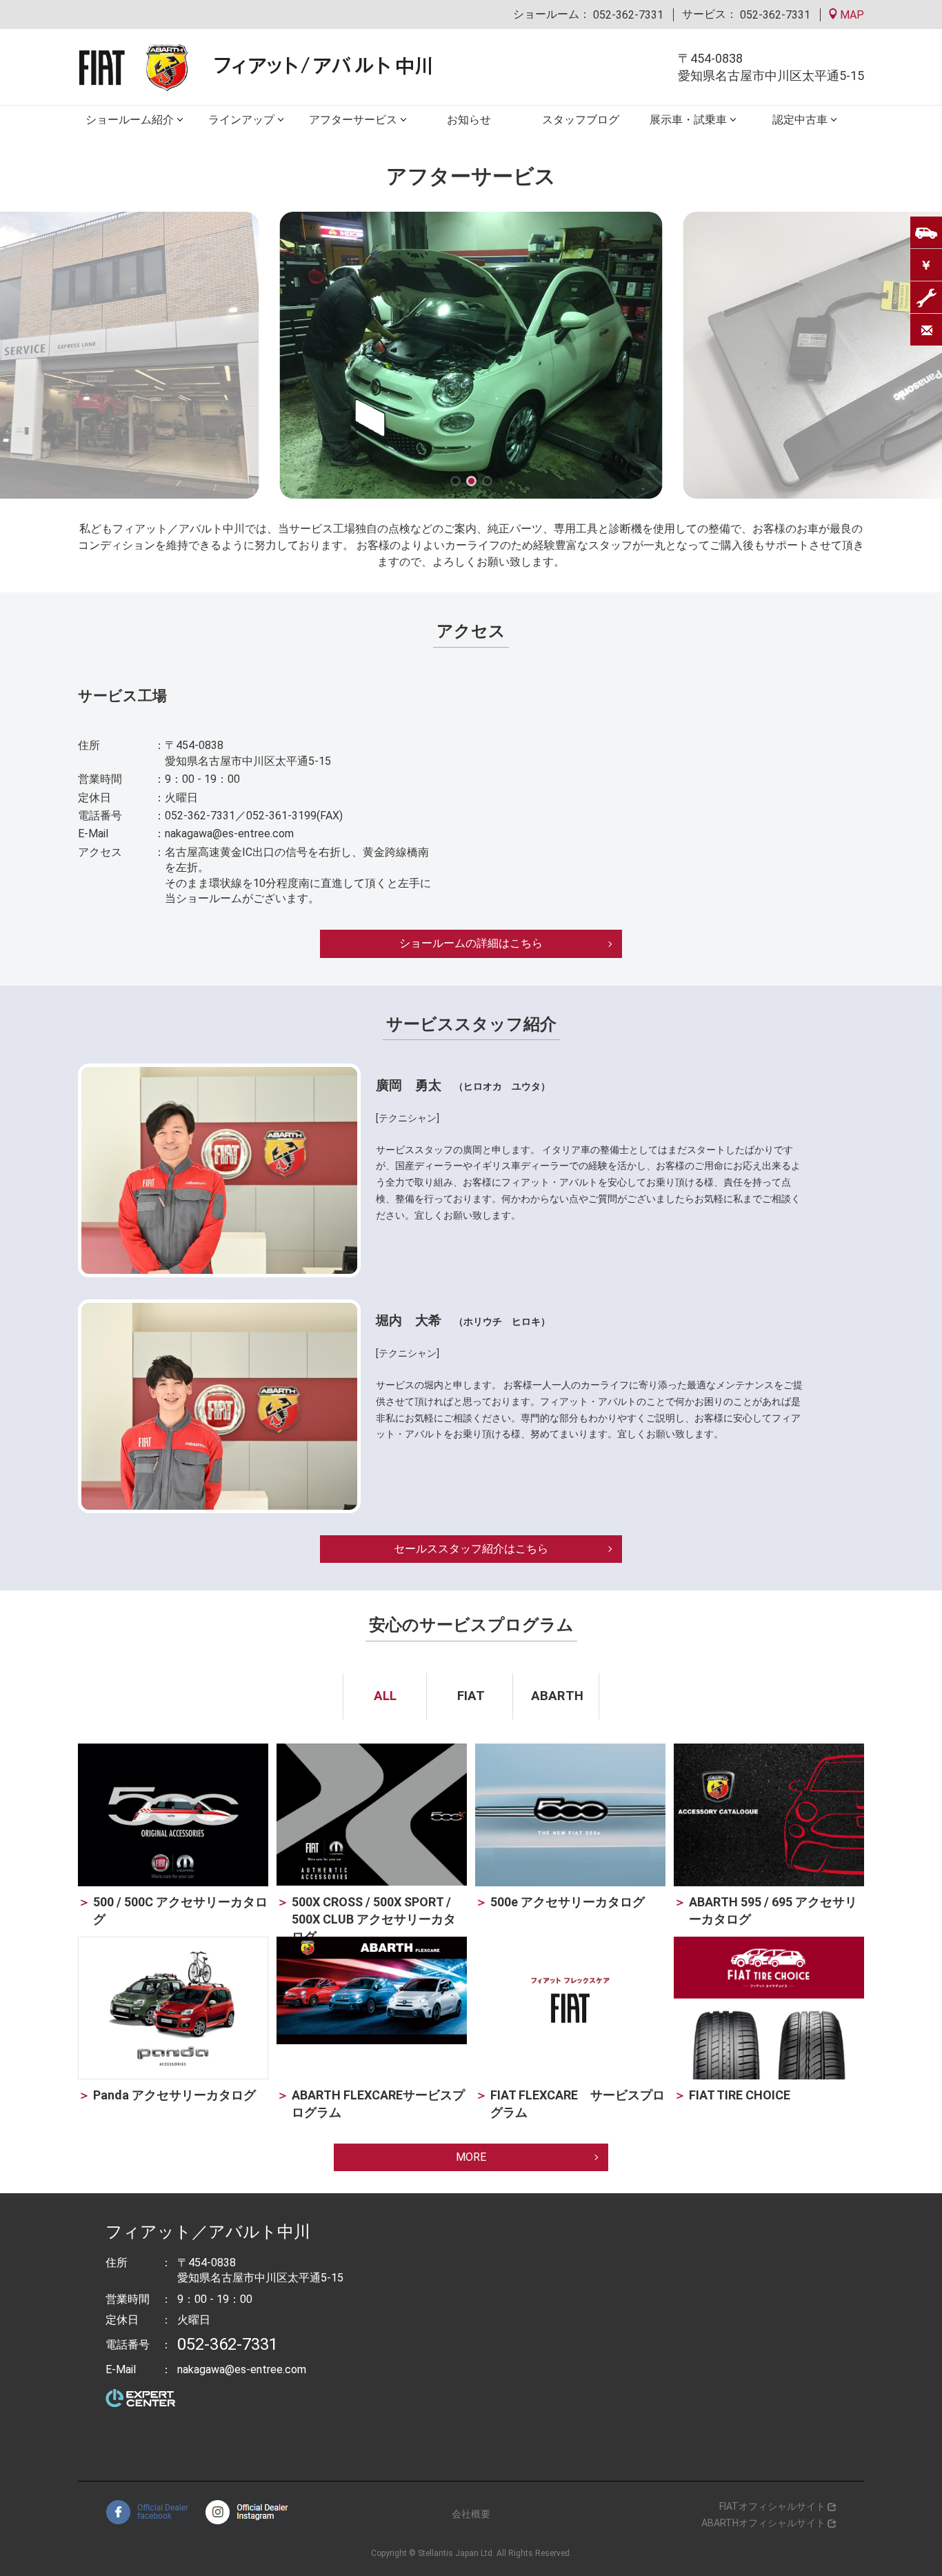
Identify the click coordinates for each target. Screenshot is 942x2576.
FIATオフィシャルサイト (772, 2506)
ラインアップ (241, 120)
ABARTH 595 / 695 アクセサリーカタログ (773, 1910)
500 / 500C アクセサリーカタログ (180, 1910)
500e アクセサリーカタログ (568, 1902)
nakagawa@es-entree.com (229, 833)
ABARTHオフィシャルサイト (763, 2523)
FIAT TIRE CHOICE (740, 2095)
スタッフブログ (581, 120)
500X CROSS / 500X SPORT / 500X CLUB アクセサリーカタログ (374, 1919)
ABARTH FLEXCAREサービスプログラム (378, 2104)
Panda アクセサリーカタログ (174, 2095)
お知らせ (469, 120)
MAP (851, 15)
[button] (455, 481)
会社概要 (471, 2514)
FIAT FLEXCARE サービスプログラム (578, 2104)
